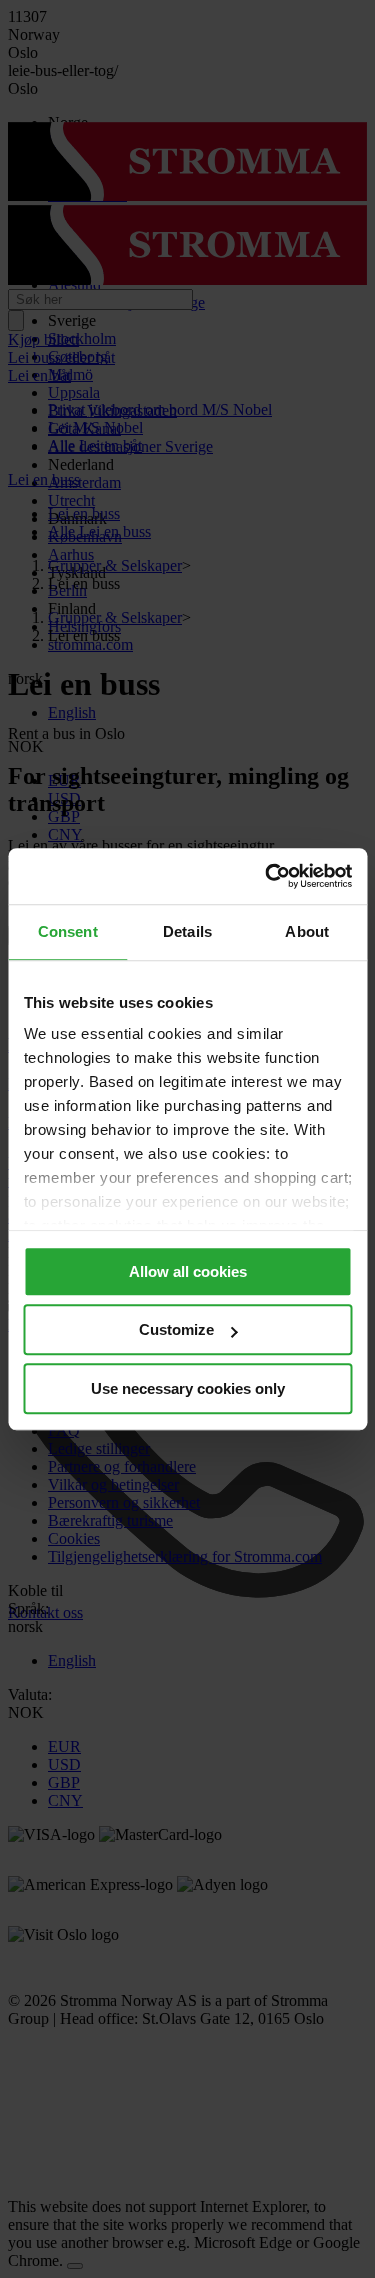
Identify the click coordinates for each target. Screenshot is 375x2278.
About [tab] (307, 931)
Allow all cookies (188, 1271)
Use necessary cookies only (188, 1388)
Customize (176, 1329)
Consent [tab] (68, 931)
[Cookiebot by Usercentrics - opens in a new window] (267, 876)
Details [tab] (187, 931)
